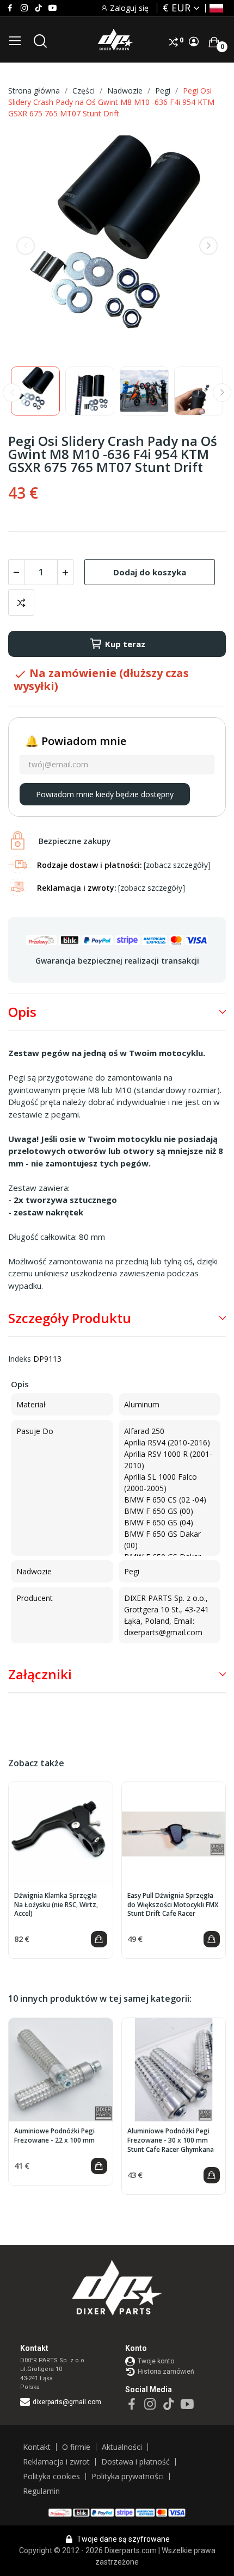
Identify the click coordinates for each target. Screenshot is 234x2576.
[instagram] (24, 8)
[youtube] (53, 8)
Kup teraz (125, 644)
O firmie (76, 2447)
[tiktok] (38, 8)
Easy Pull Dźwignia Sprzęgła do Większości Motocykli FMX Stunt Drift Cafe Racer (173, 1905)
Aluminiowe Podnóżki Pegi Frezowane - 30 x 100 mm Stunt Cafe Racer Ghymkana (171, 2140)
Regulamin (41, 2491)
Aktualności (122, 2447)
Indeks (20, 1359)
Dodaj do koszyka (150, 572)
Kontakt (37, 2447)
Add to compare (21, 603)
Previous (26, 246)
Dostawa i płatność (136, 2462)
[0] (214, 42)
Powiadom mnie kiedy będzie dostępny (105, 794)
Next (208, 246)
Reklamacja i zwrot (56, 2462)
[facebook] (10, 8)
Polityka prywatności (128, 2476)
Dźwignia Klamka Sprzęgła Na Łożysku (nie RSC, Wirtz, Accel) (56, 1905)
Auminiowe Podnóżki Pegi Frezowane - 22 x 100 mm (54, 2136)
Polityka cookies (51, 2476)
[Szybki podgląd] (60, 1834)
